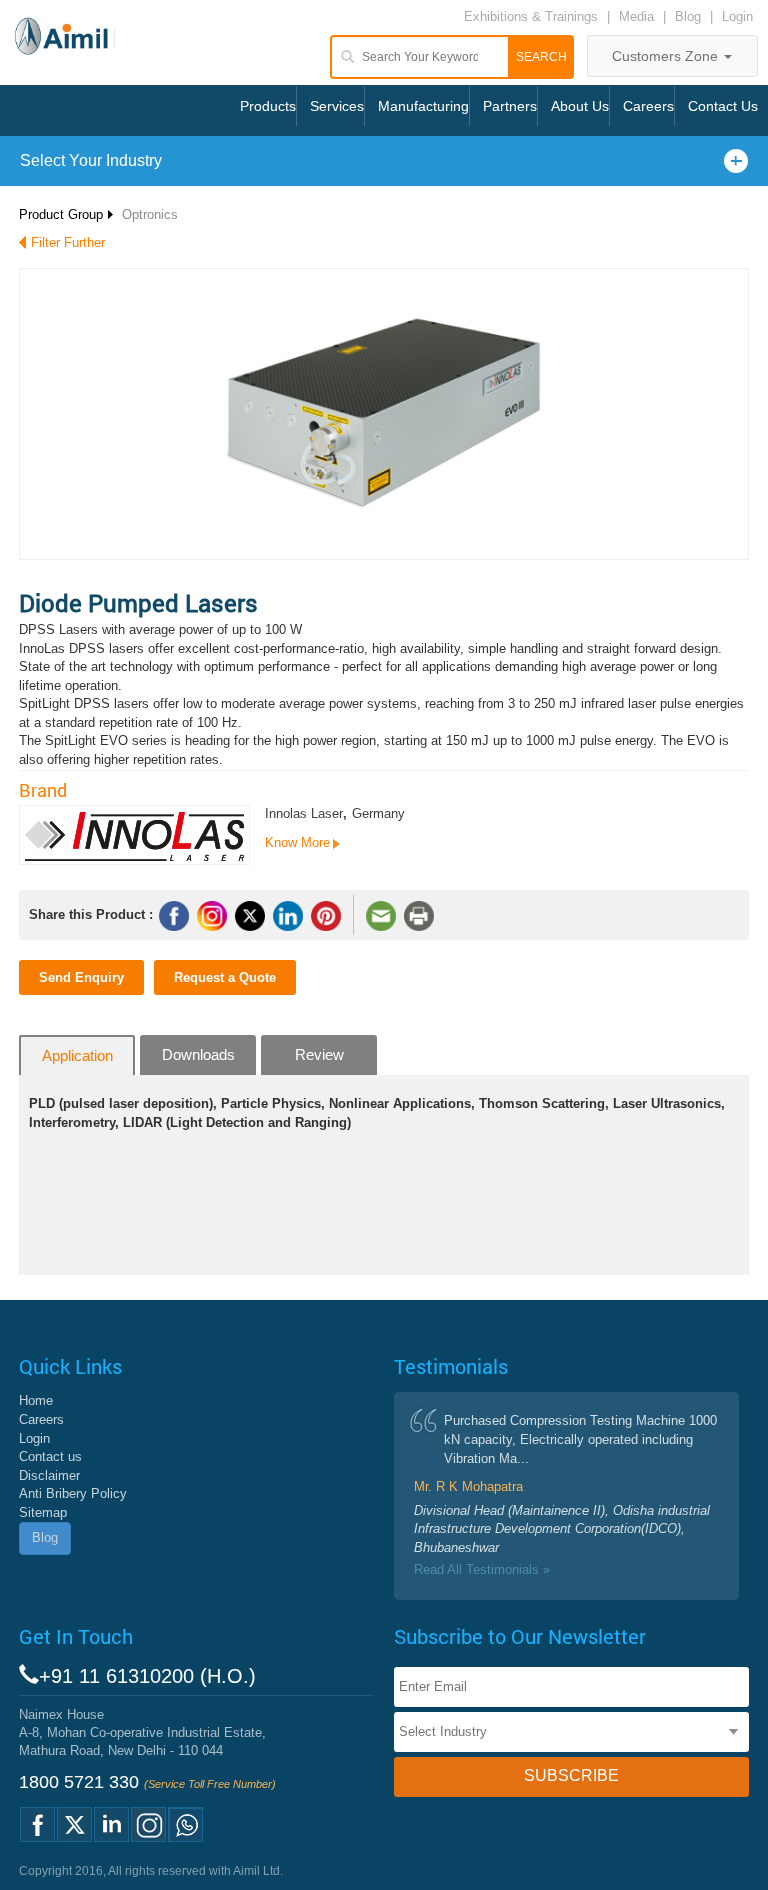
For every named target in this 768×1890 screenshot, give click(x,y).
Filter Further (68, 242)
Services (337, 106)
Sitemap (43, 1512)
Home (36, 1400)
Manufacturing (423, 106)
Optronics (150, 214)
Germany (378, 813)
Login (737, 16)
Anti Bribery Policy (73, 1493)
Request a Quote (225, 977)
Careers (648, 106)
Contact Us (723, 106)
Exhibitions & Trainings (531, 16)
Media (638, 16)
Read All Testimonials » (482, 1569)
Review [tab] (319, 1054)
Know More (297, 842)
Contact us (50, 1456)
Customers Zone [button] (667, 56)
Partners (510, 106)
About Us (580, 106)
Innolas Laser (304, 813)
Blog (688, 16)
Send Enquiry (81, 977)
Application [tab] (77, 1055)
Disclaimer (49, 1475)
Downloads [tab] (198, 1054)
